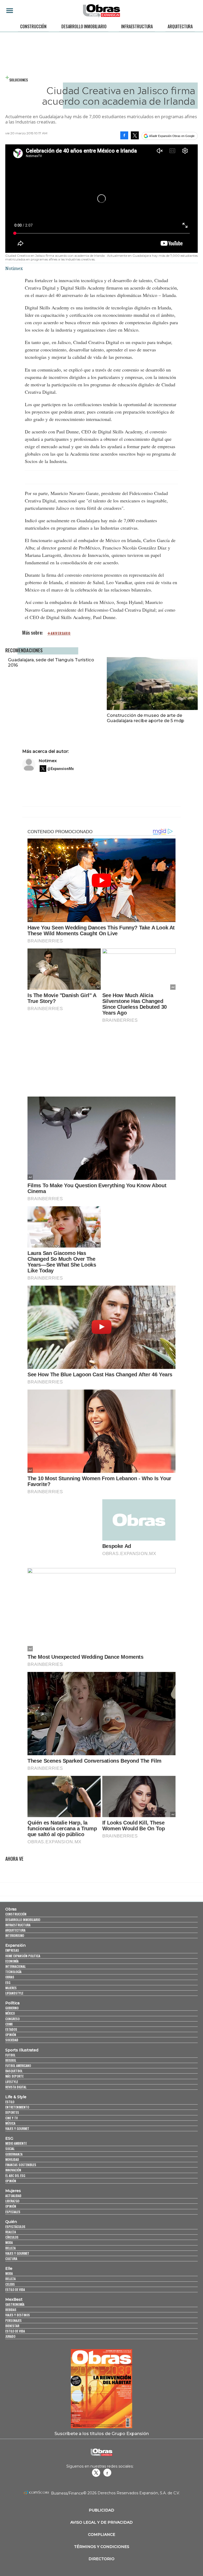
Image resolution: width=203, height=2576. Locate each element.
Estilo (10, 2102)
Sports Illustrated (22, 2050)
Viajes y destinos (18, 2315)
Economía (12, 1961)
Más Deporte (14, 2076)
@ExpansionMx (61, 769)
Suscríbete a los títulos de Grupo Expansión (102, 2433)
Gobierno (12, 2008)
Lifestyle (12, 2082)
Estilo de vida (15, 2289)
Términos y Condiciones (102, 2547)
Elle (9, 2268)
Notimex (48, 761)
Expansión (15, 1945)
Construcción (33, 26)
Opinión (11, 2035)
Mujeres (11, 1988)
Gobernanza (14, 2154)
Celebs (10, 2284)
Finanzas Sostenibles (21, 2165)
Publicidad (101, 2510)
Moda (9, 2242)
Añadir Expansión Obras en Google (172, 136)
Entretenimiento (17, 2107)
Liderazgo (12, 2201)
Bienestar (12, 2326)
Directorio (101, 2559)
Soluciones (19, 80)
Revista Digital (16, 2087)
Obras (11, 1909)
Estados (11, 2029)
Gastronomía (15, 2304)
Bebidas (11, 2310)
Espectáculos (15, 2227)
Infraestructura (137, 26)
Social (10, 2149)
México (10, 2013)
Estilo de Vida (15, 2331)
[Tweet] (135, 135)
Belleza (10, 2248)
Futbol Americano (18, 2066)
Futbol (10, 2055)
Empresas (12, 1950)
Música (10, 2123)
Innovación (13, 2170)
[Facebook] (124, 135)
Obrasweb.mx (107, 2473)
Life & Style (16, 2097)
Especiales (13, 2212)
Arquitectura (180, 26)
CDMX (9, 2024)
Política (12, 2003)
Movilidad (12, 2159)
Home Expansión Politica (23, 1956)
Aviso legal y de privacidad (101, 2522)
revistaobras (96, 2473)
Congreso (12, 2019)
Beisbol (11, 2060)
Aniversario (61, 633)
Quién (11, 2222)
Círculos (12, 2237)
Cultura (11, 2259)
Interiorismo (15, 1935)
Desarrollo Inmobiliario (84, 26)
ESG (8, 1983)
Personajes (13, 2320)
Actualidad (13, 2196)
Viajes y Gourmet (17, 2128)
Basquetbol (14, 2071)
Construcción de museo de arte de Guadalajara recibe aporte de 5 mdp (146, 718)
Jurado (10, 2336)
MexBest (14, 2299)
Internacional (15, 1966)
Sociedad (12, 2040)
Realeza (11, 2232)
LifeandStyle (14, 1993)
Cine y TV (11, 2118)
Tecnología (13, 1972)
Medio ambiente (16, 2143)
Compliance (102, 2534)
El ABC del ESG (15, 2176)
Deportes (12, 2112)
